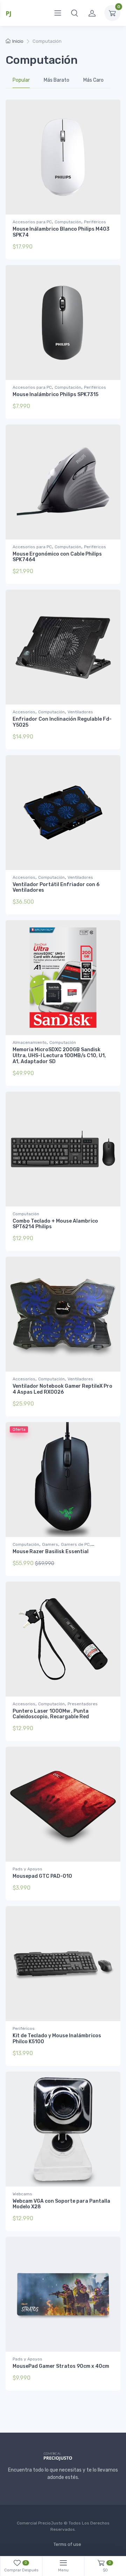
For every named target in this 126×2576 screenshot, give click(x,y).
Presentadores (83, 1704)
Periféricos (95, 222)
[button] (75, 13)
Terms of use (67, 2544)
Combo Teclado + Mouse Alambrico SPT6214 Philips (55, 1224)
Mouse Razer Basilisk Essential (51, 1552)
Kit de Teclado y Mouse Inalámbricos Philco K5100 (57, 2039)
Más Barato (57, 80)
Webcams (22, 2194)
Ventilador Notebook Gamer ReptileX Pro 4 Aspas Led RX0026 (62, 1389)
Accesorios (24, 712)
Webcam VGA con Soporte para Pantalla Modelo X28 (61, 2204)
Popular (21, 80)
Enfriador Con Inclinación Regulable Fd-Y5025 (62, 722)
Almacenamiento (30, 1042)
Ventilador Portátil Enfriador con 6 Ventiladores (56, 888)
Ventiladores (80, 712)
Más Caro (93, 80)
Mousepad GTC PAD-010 (42, 1876)
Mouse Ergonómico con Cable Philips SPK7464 (57, 557)
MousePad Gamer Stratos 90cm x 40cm (61, 2366)
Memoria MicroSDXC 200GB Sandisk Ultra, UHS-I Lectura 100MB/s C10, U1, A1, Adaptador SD (59, 1056)
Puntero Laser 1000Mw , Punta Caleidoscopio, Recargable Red (51, 1714)
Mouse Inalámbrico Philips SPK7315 (55, 395)
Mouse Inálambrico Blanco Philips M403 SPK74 (61, 232)
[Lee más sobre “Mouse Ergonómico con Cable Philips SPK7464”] (105, 573)
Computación (68, 222)
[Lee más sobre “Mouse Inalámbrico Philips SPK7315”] (105, 407)
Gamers (50, 1544)
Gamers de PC (75, 1544)
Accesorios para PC (32, 222)
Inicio (18, 41)
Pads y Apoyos (27, 1869)
